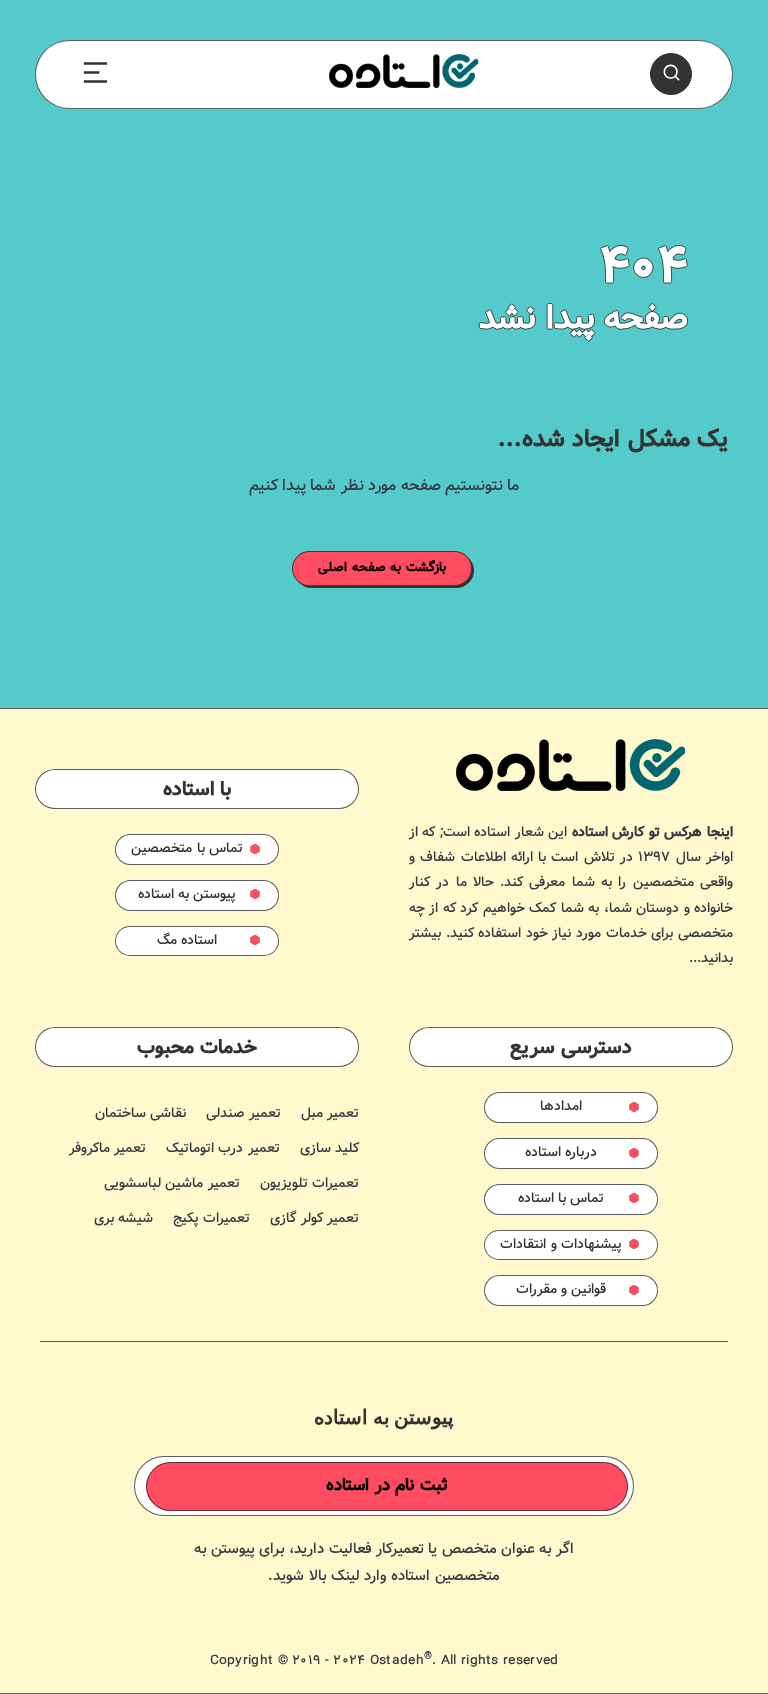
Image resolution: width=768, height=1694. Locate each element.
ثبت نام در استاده (387, 1486)
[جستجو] (671, 74)
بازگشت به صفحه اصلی (382, 568)
